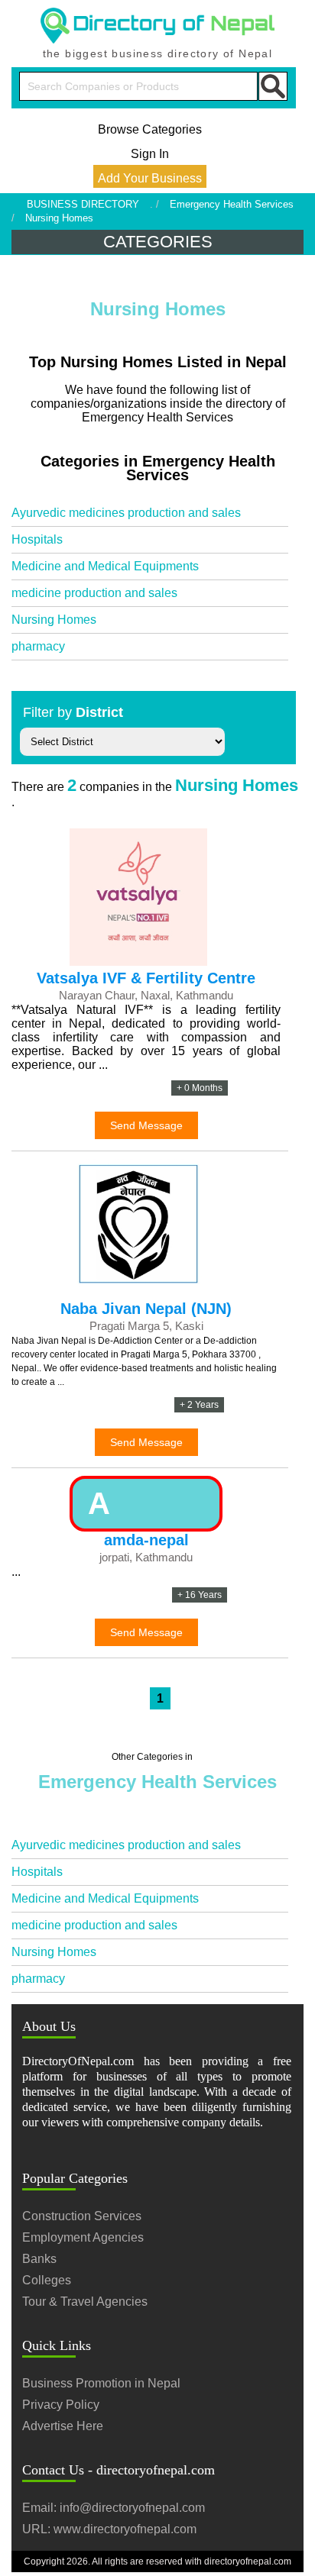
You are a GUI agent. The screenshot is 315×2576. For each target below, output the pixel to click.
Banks (39, 2259)
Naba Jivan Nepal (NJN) (146, 1309)
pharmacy (38, 646)
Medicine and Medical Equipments (105, 566)
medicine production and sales (94, 593)
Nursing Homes (54, 620)
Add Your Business (150, 178)
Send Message (146, 1125)
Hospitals (37, 539)
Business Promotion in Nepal (101, 2383)
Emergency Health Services (232, 204)
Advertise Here (63, 2426)
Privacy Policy (61, 2405)
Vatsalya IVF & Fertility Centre (146, 978)
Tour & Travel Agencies (85, 2302)
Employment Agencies (83, 2237)
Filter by (73, 712)
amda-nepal (146, 1540)
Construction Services (82, 2216)
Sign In (150, 154)
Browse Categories (150, 129)
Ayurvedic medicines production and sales (126, 513)
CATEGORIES (158, 242)
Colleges (47, 2280)
